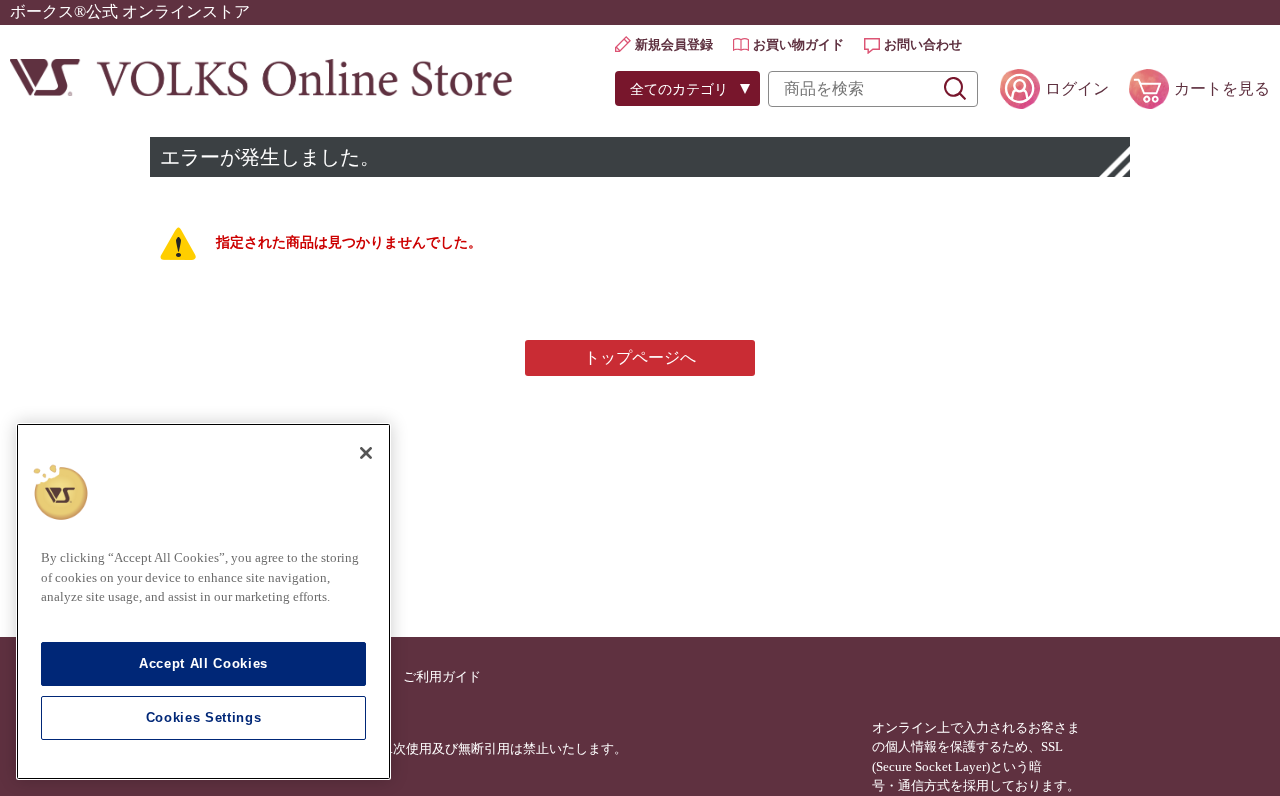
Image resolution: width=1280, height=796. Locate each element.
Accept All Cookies (203, 663)
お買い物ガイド (798, 44)
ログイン (1077, 88)
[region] (203, 601)
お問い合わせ (923, 44)
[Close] (366, 453)
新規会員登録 (674, 44)
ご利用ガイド (442, 676)
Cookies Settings (204, 717)
